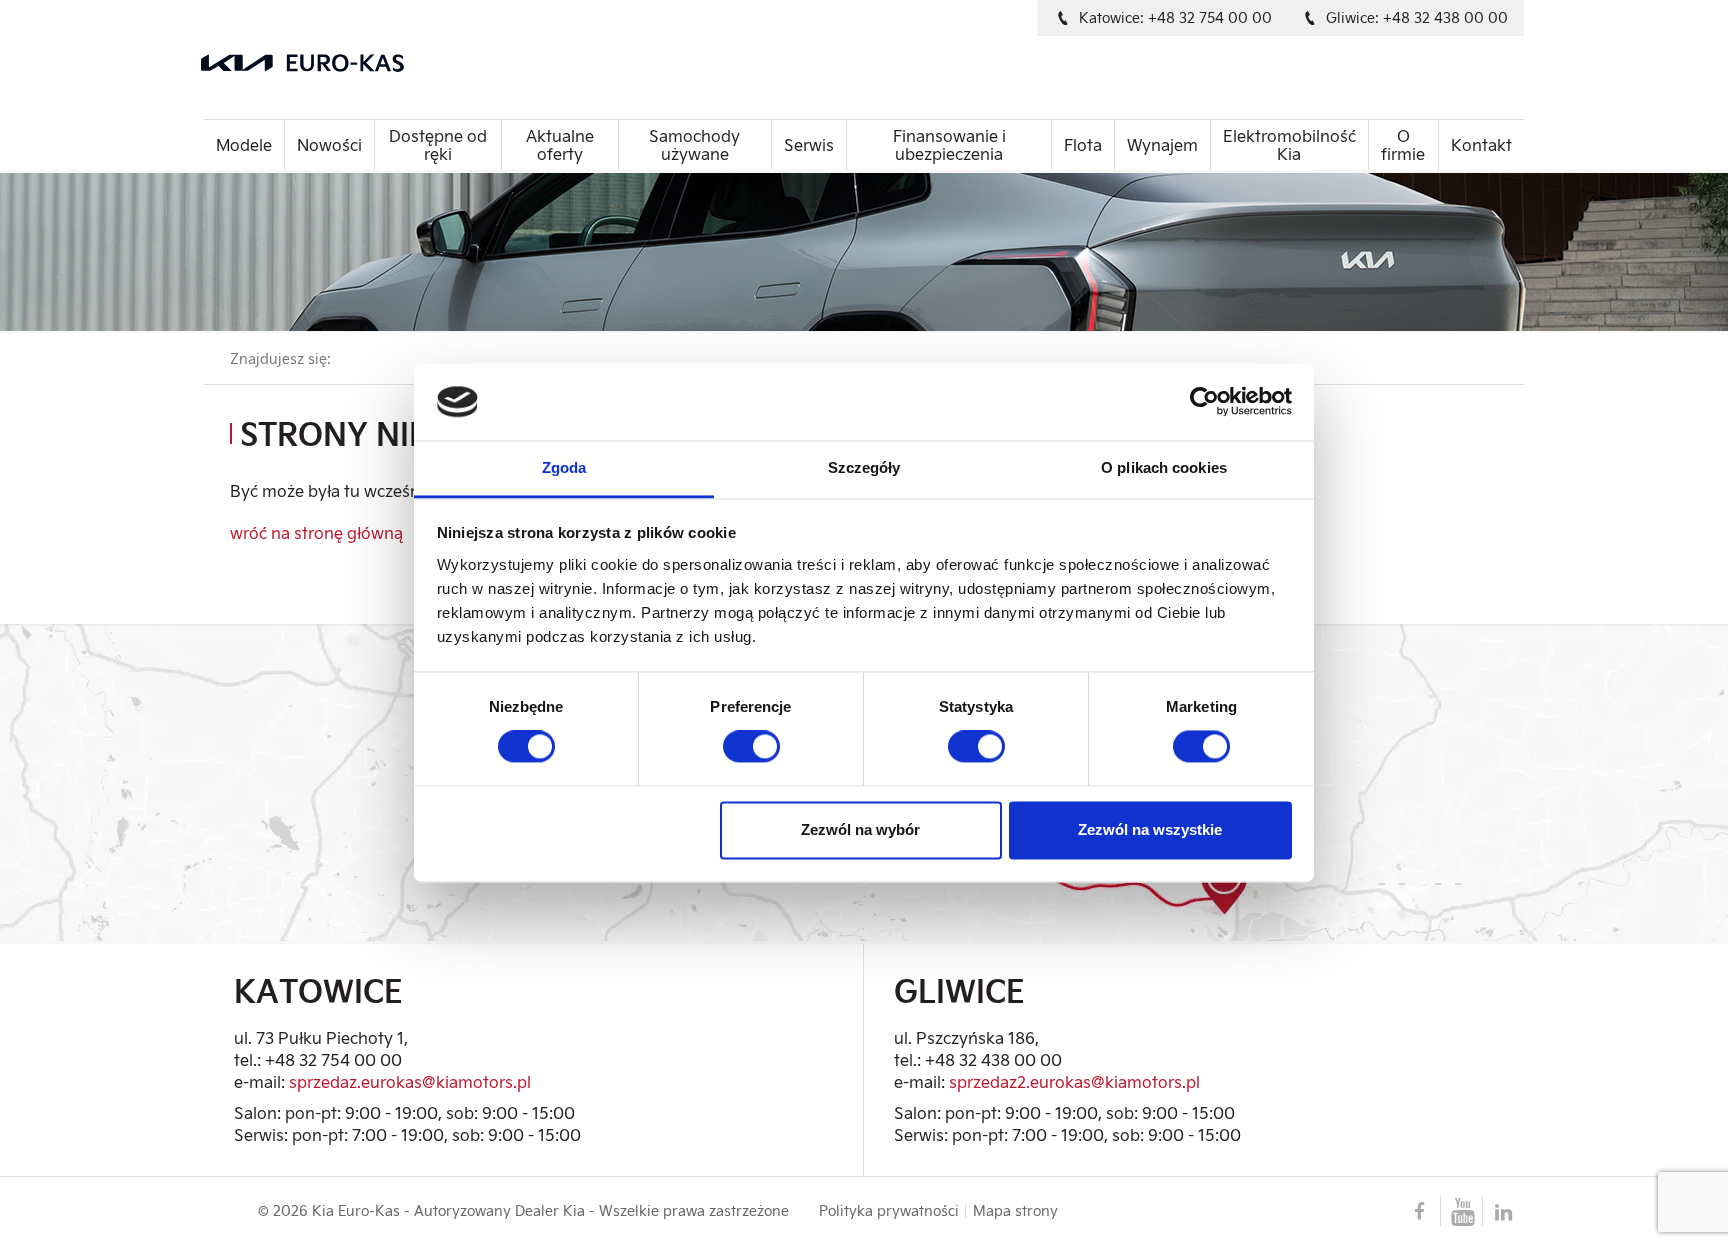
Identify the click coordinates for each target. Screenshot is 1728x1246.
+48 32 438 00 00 (993, 1059)
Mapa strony (1015, 1211)
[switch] (751, 747)
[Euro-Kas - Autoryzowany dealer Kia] (419, 63)
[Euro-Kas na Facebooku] (1419, 1211)
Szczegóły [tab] (864, 467)
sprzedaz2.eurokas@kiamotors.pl (1074, 1081)
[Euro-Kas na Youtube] (1461, 1211)
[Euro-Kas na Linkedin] (1503, 1211)
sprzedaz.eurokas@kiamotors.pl (410, 1081)
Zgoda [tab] (564, 467)
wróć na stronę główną (316, 532)
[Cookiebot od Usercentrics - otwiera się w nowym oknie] (1204, 402)
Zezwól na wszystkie (1150, 829)
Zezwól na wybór (860, 829)
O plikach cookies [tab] (1164, 467)
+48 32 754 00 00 (333, 1059)
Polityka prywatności (889, 1211)
